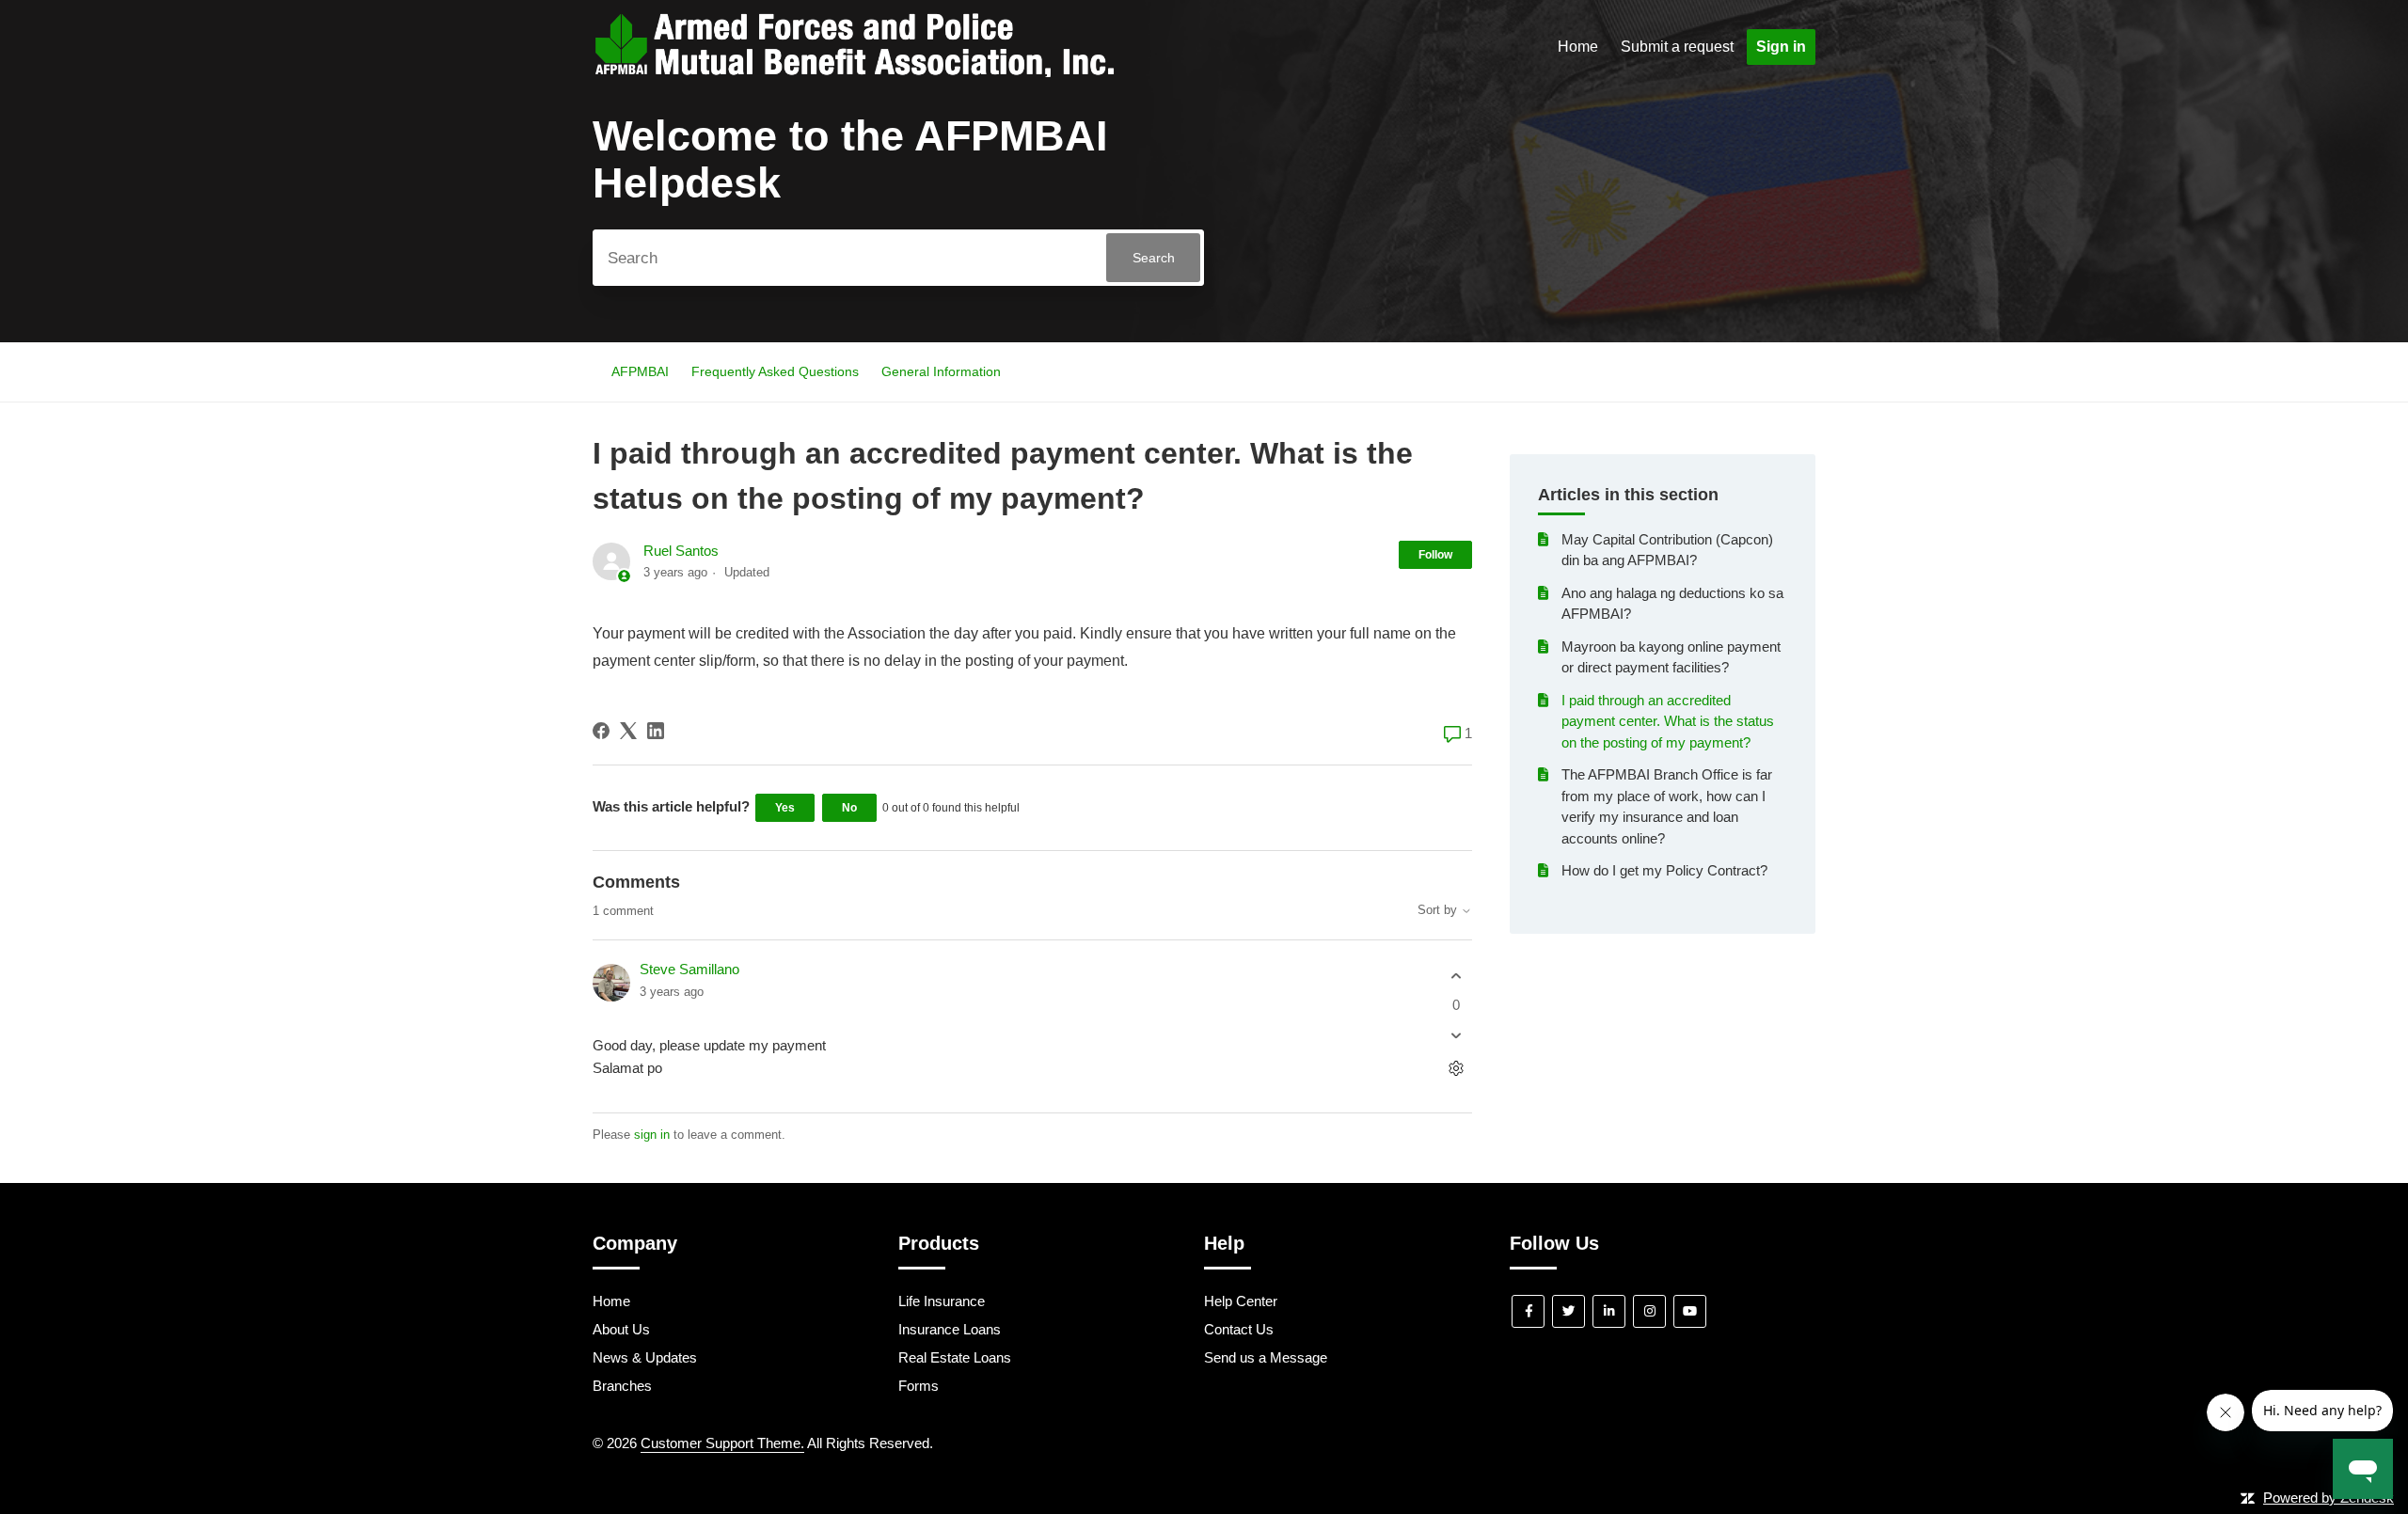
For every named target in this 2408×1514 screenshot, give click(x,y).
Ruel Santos (681, 551)
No (849, 808)
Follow (1435, 555)
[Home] (854, 72)
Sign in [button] (1781, 47)
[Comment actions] (1456, 1069)
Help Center (1241, 1301)
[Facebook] (601, 731)
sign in (652, 1135)
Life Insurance (942, 1301)
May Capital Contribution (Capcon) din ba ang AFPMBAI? (1667, 550)
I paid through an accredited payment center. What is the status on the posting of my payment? (1668, 721)
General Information (941, 371)
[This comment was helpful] (1456, 976)
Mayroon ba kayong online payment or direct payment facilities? (1671, 657)
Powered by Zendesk (2329, 1498)
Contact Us (1239, 1329)
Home (1578, 47)
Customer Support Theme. (722, 1443)
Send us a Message (1266, 1357)
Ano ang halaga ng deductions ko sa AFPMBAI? (1672, 604)
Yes (785, 808)
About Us (621, 1329)
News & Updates (645, 1357)
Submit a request (1677, 47)
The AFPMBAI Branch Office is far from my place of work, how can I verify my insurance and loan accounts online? (1667, 806)
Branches (622, 1386)
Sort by (1439, 910)
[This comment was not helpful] (1456, 1036)
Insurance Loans (950, 1329)
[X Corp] (628, 731)
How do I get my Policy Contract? (1664, 870)
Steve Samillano (689, 969)
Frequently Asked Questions (775, 371)
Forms (919, 1386)
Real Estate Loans (955, 1357)
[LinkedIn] (656, 731)
